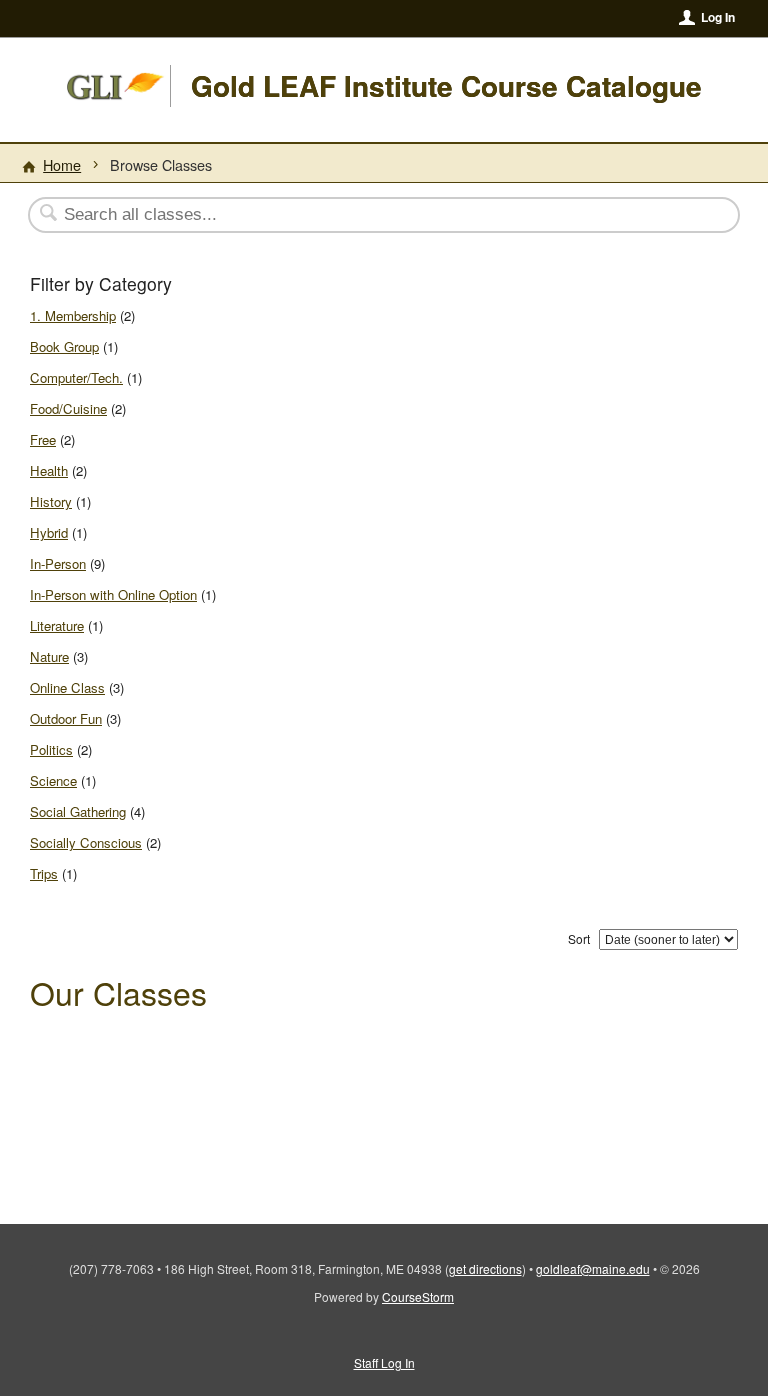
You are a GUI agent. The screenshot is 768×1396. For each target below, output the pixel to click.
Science (53, 780)
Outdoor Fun (66, 718)
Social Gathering (78, 811)
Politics (51, 749)
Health (49, 470)
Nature (49, 656)
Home (62, 164)
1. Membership (73, 315)
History (51, 501)
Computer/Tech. (76, 377)
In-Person (58, 563)
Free (43, 439)
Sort (579, 938)
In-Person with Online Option (113, 594)
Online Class (67, 687)
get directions (485, 1268)
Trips (44, 873)
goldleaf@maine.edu (593, 1268)
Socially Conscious (86, 842)
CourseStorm (418, 1296)
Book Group (64, 346)
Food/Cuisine (68, 408)
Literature (57, 625)
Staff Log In (384, 1362)
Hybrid (49, 532)
